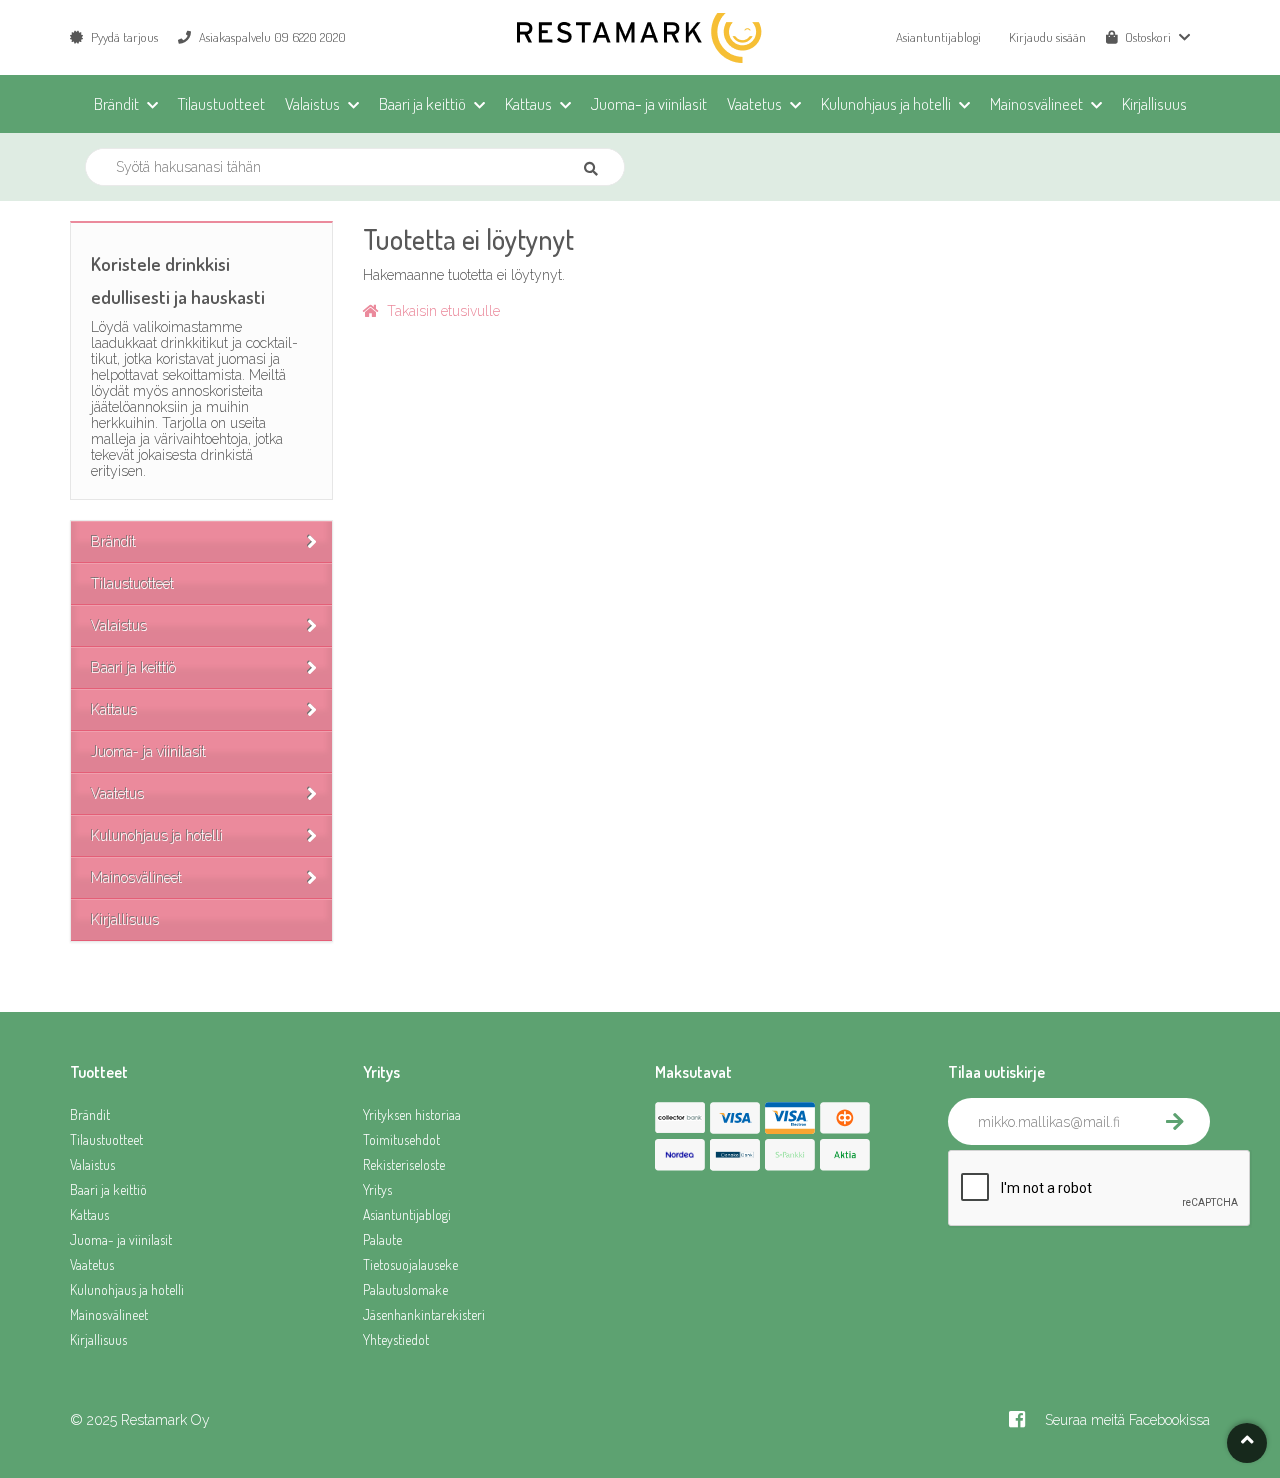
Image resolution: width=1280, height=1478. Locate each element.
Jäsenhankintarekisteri (424, 1314)
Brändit (113, 542)
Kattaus (114, 710)
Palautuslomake (405, 1289)
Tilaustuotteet (132, 584)
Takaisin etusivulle (439, 311)
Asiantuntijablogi (938, 37)
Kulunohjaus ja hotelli (157, 836)
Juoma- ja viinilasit (148, 752)
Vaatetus (117, 794)
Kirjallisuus (125, 920)
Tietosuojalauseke (410, 1264)
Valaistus (119, 626)
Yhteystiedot (396, 1339)
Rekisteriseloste (404, 1164)
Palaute (382, 1239)
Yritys (377, 1189)
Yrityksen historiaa (412, 1114)
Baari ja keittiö (133, 668)
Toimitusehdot (401, 1139)
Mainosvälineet (136, 878)
